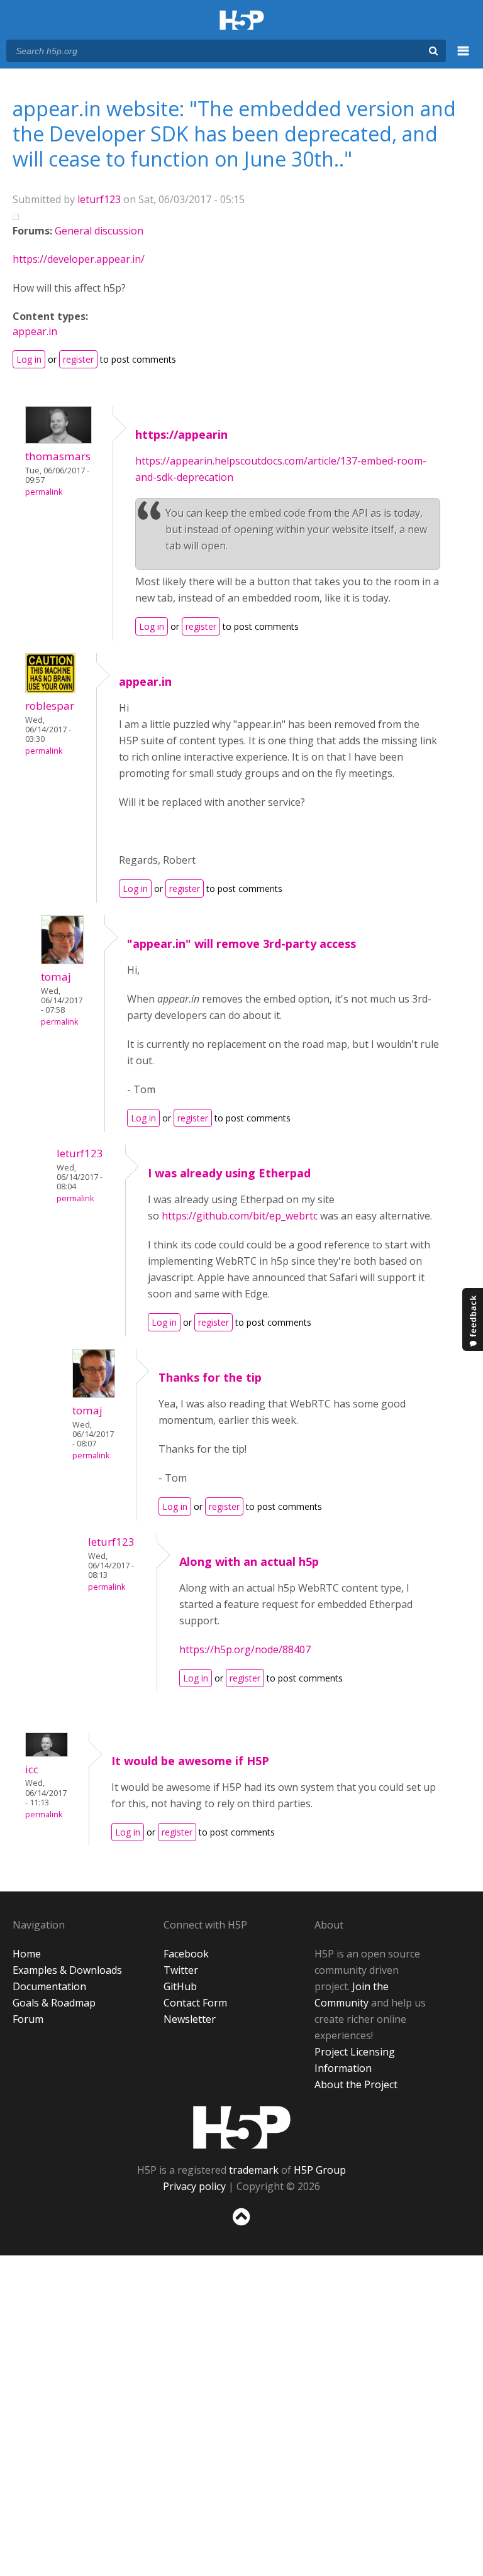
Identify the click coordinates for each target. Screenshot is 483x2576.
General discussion (99, 231)
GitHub (180, 1986)
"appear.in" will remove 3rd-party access (241, 944)
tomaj (56, 977)
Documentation (49, 1986)
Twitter (181, 1970)
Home (27, 1954)
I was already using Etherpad (229, 1173)
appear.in (35, 331)
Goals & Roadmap (54, 2003)
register (78, 359)
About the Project (356, 2084)
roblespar (50, 706)
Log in (29, 359)
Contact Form (195, 2003)
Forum (28, 2019)
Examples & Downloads (67, 1970)
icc (32, 1769)
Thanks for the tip (210, 1377)
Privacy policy (194, 2186)
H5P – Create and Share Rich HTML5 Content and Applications (242, 21)
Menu (464, 58)
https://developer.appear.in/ (79, 259)
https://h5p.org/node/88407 (245, 1649)
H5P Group (320, 2170)
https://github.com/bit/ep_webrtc (240, 1216)
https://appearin (181, 434)
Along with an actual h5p (249, 1561)
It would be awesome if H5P (190, 1761)
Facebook (186, 1954)
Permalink (44, 492)
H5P (242, 2127)
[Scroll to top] (241, 2228)
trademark (254, 2170)
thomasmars (58, 456)
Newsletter (190, 2019)
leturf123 (99, 199)
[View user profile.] (58, 440)
